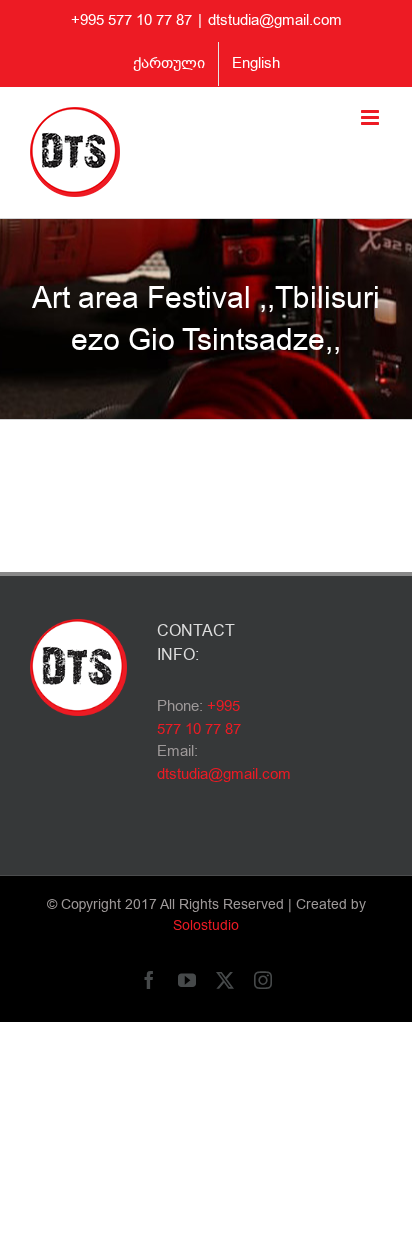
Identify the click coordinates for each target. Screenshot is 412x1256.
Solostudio (206, 925)
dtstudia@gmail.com (275, 20)
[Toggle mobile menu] (371, 117)
